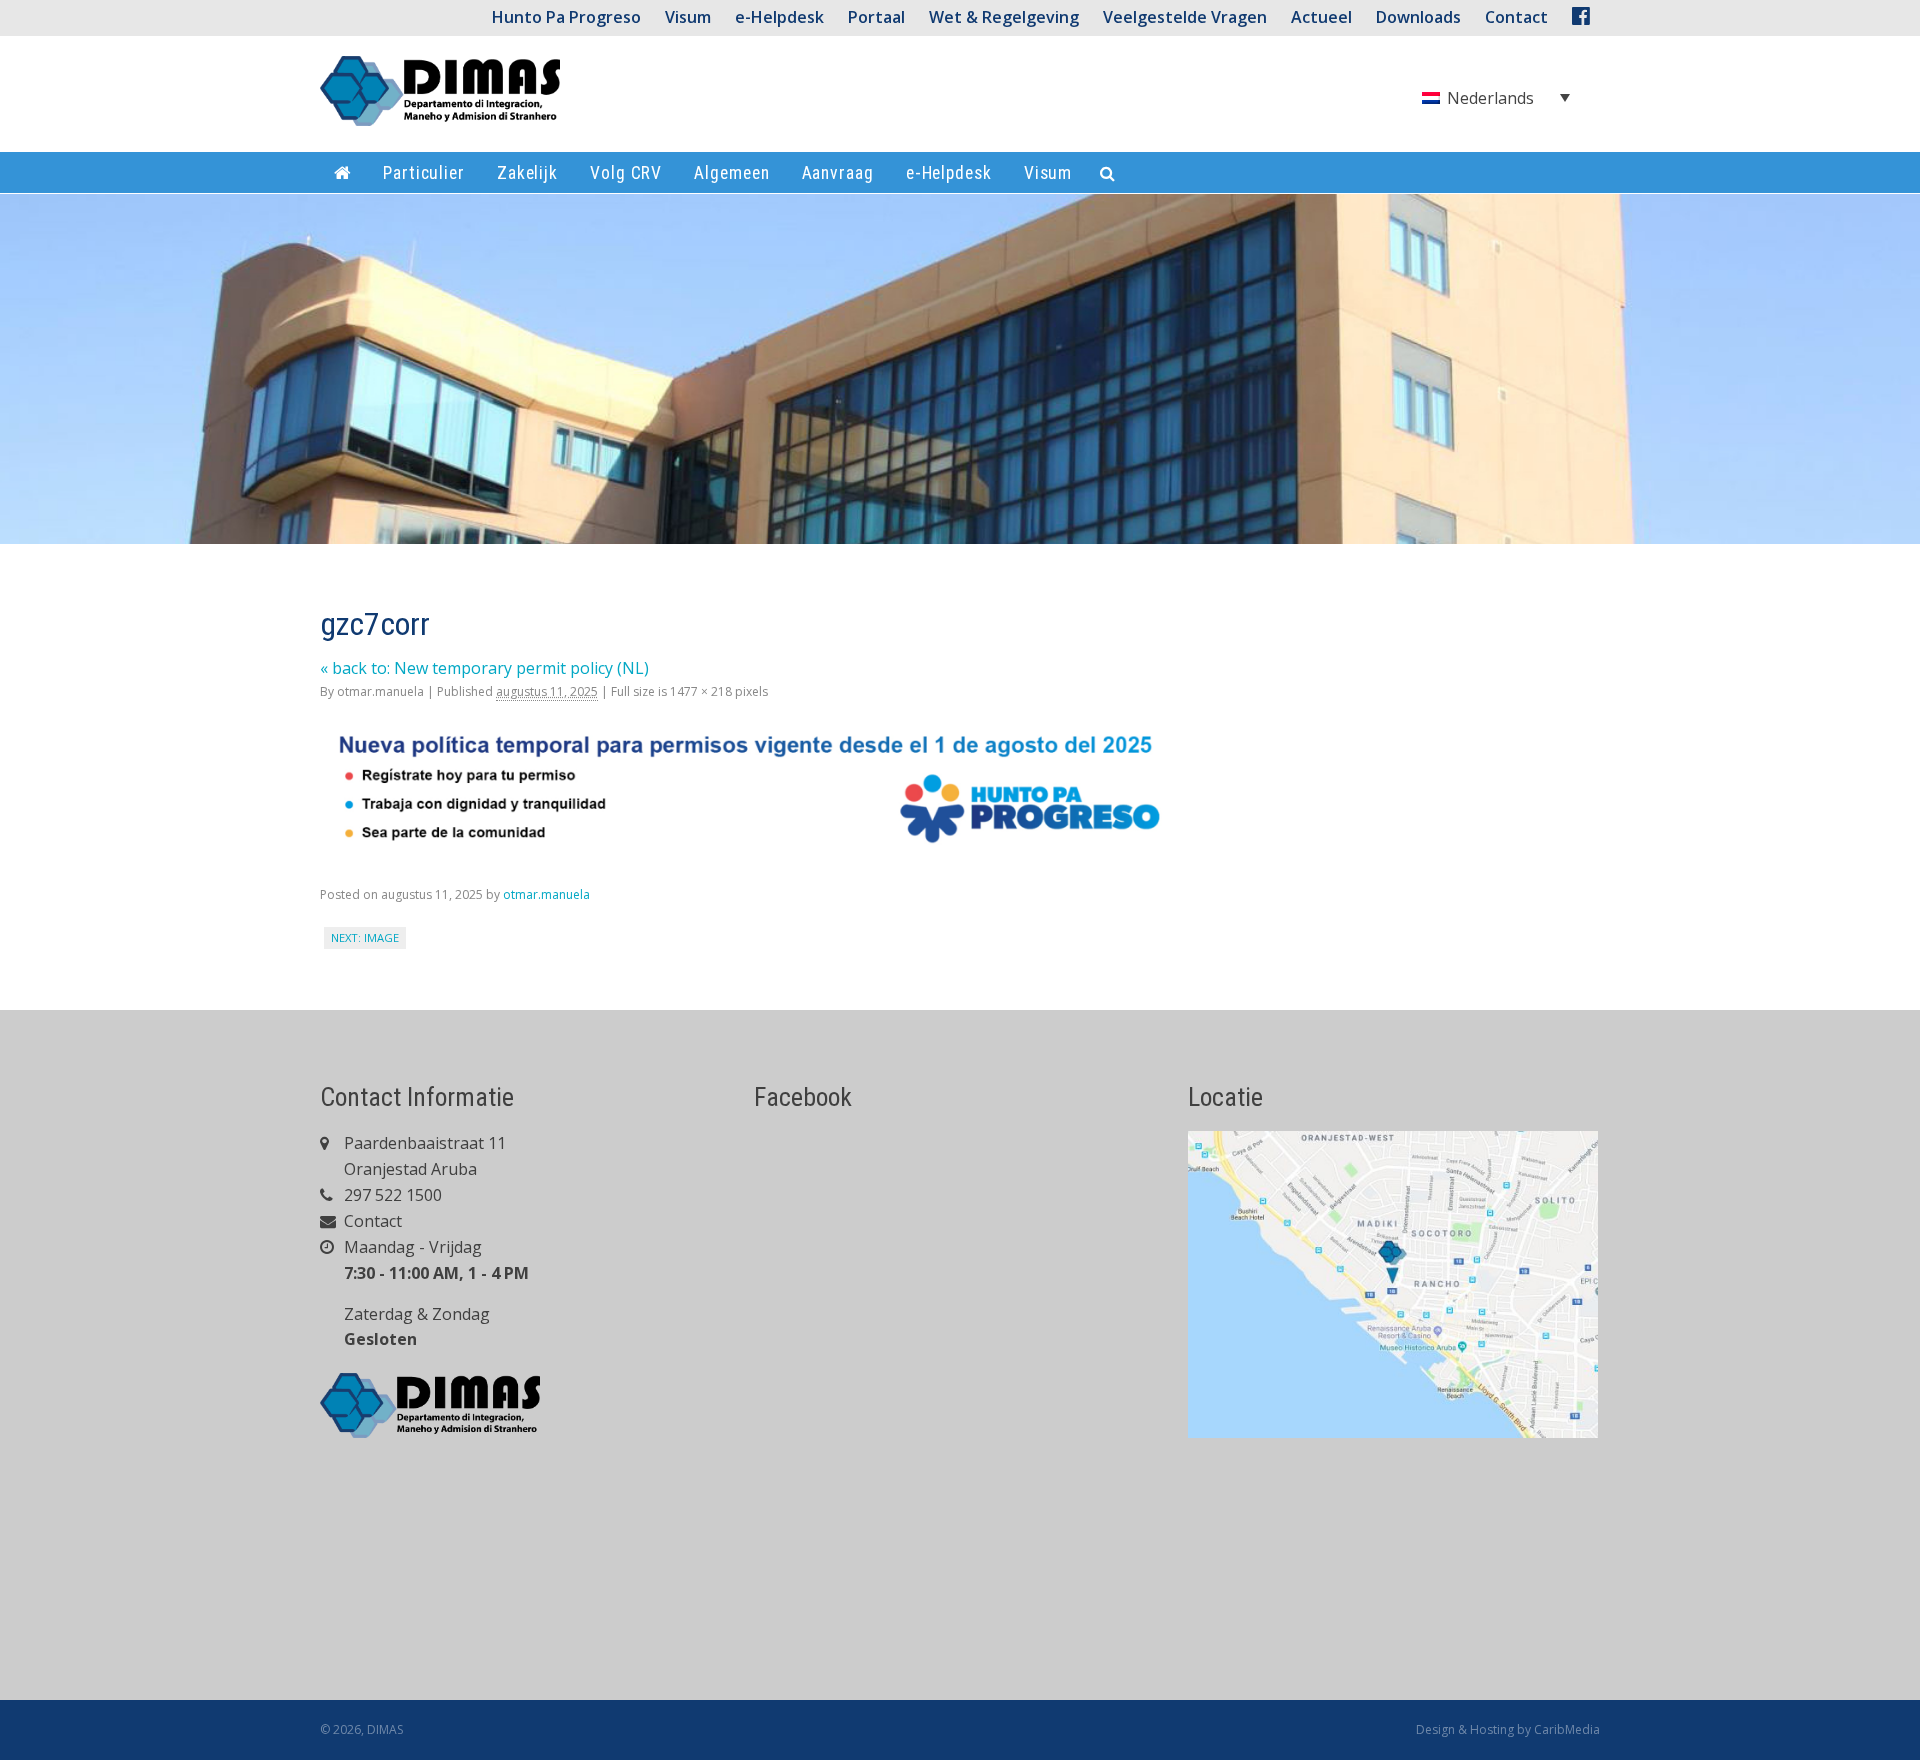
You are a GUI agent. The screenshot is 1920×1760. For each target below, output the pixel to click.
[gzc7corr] (761, 845)
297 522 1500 (391, 1195)
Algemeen (731, 173)
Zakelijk (527, 173)
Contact (371, 1221)
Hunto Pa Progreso (566, 17)
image (381, 937)
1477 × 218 (701, 691)
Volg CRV (626, 173)
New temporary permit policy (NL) (484, 668)
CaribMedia (1567, 1729)
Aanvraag (838, 173)
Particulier (424, 173)
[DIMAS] (440, 99)
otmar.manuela (380, 691)
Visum (688, 17)
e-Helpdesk (779, 17)
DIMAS (385, 1729)
